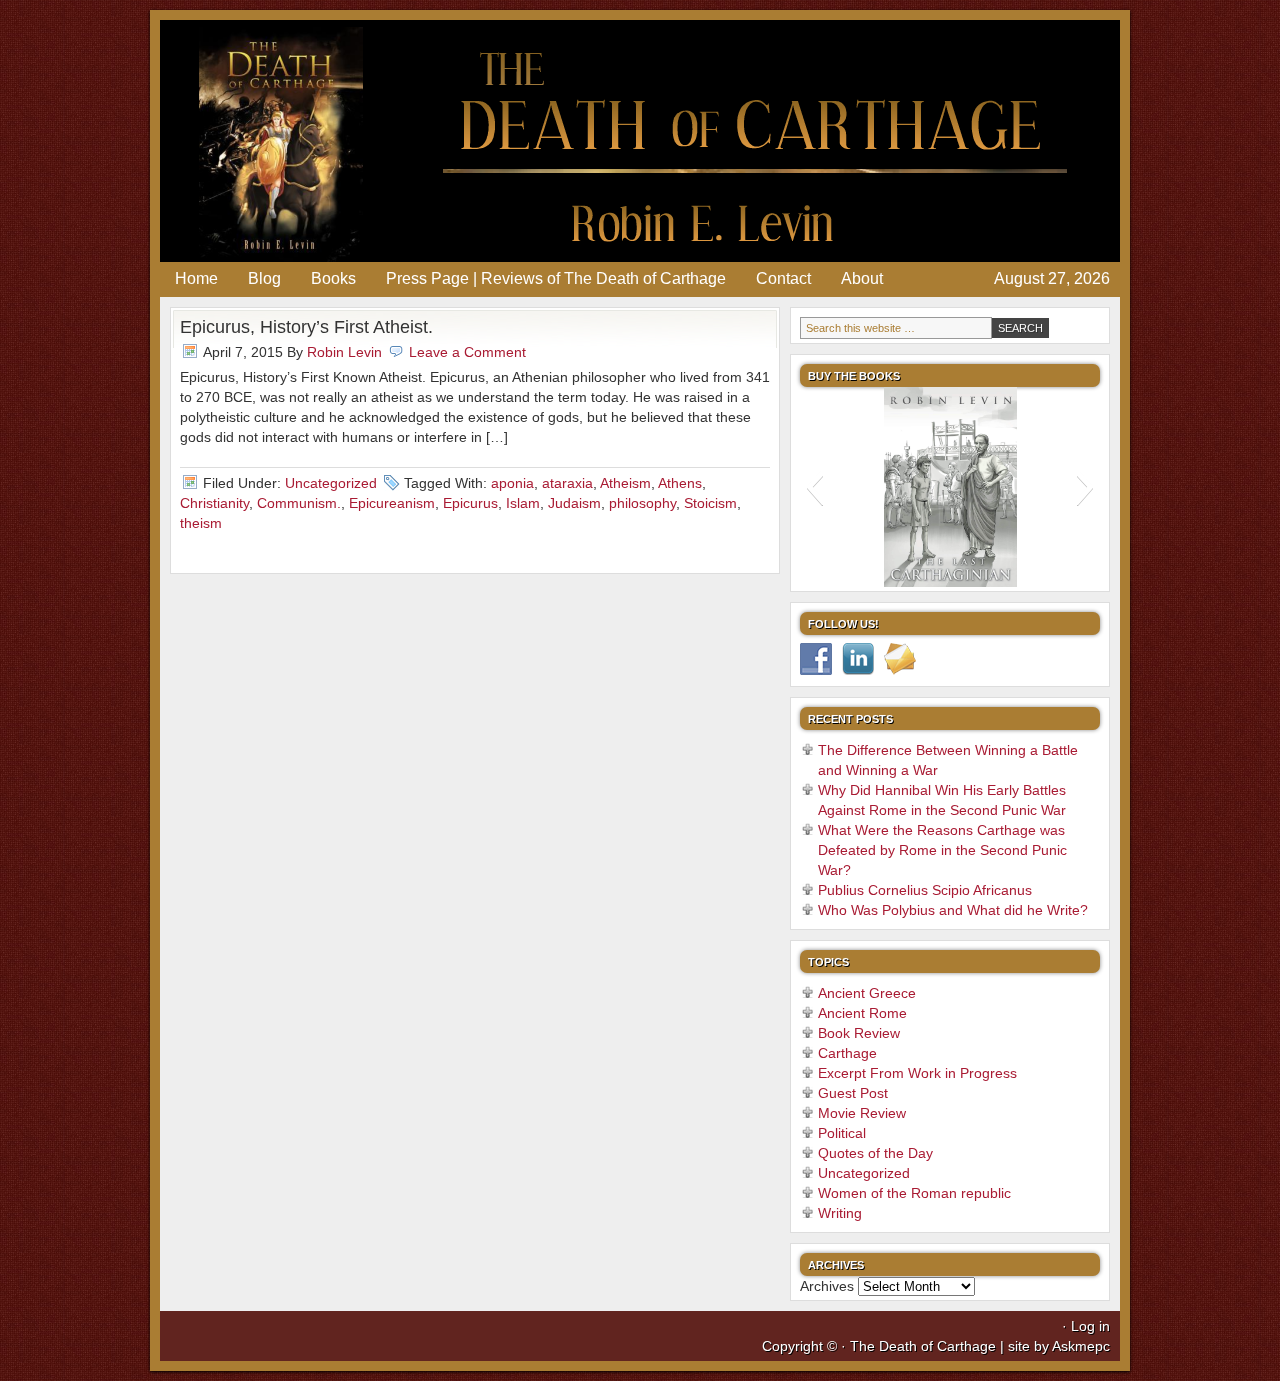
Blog (264, 278)
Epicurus (470, 503)
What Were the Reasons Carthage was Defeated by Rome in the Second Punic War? (942, 850)
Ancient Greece (867, 993)
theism (201, 523)
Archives (827, 1286)
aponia (512, 483)
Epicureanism (392, 503)
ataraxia (567, 483)
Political (842, 1133)
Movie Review (862, 1113)
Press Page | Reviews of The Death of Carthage (556, 278)
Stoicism (710, 503)
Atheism (625, 483)
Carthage (847, 1053)
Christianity (214, 503)
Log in (1090, 1326)
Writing (840, 1213)
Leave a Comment (467, 352)
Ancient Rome (862, 1013)
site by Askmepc (1059, 1346)
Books (333, 278)
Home (196, 278)
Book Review (859, 1033)
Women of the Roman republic (914, 1193)
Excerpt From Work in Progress (917, 1073)
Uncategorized (331, 483)
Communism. (299, 503)
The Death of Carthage (640, 141)
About (862, 278)
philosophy (642, 503)
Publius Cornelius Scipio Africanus (925, 890)
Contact (783, 278)
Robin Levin (344, 352)
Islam (523, 503)
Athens (680, 483)
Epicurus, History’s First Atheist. (306, 327)
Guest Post (853, 1093)
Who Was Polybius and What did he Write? (953, 910)
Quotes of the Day (875, 1153)
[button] (814, 487)
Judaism (574, 503)
